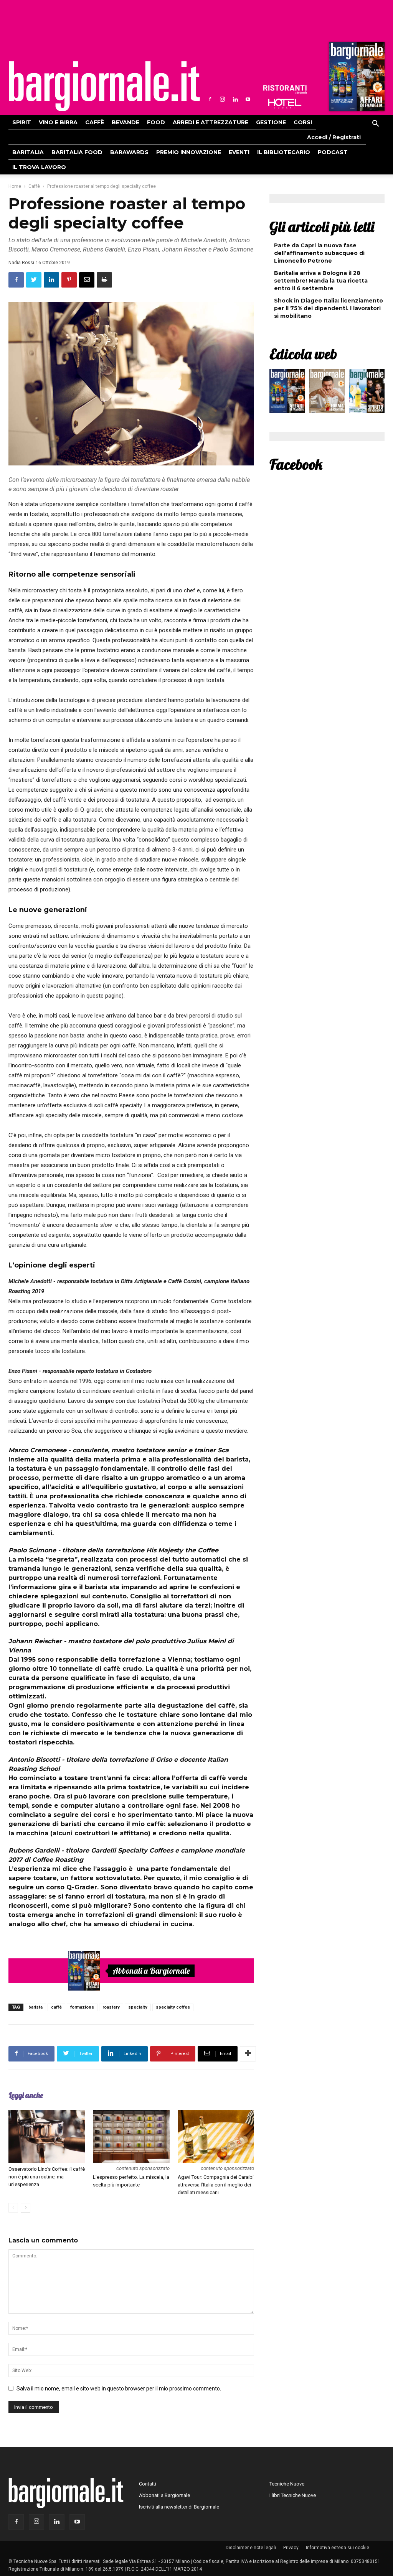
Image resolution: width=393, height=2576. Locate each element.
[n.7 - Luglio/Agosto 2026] (356, 79)
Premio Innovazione (189, 152)
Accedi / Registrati (334, 137)
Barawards (129, 152)
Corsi (303, 122)
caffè (56, 2007)
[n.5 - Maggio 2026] (367, 393)
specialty (138, 2007)
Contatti (148, 2484)
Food (156, 122)
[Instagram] (223, 99)
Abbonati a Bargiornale (151, 1971)
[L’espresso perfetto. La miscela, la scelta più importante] (131, 2136)
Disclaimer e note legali (251, 2548)
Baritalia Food (77, 152)
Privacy (291, 2548)
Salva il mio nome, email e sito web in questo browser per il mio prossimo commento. (119, 2389)
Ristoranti (285, 90)
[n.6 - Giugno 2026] (327, 393)
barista (36, 2007)
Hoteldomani (285, 104)
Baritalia (28, 152)
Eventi (239, 152)
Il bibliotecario (284, 152)
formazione (82, 2007)
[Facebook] (210, 99)
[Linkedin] (235, 99)
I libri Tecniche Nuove (293, 2495)
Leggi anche (26, 2095)
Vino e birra (58, 122)
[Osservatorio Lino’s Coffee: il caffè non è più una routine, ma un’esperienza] (47, 2136)
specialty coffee (173, 2007)
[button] (375, 125)
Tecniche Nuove (287, 2484)
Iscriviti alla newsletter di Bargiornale (179, 2507)
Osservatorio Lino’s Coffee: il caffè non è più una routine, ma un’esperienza (47, 2177)
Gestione (271, 122)
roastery (111, 2007)
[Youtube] (248, 99)
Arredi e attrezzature (211, 122)
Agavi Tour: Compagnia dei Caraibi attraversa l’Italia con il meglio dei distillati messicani (216, 2185)
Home (15, 186)
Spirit (22, 122)
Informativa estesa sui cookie (338, 2548)
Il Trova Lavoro (39, 167)
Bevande (125, 122)
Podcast (333, 152)
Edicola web (303, 354)
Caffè (95, 122)
